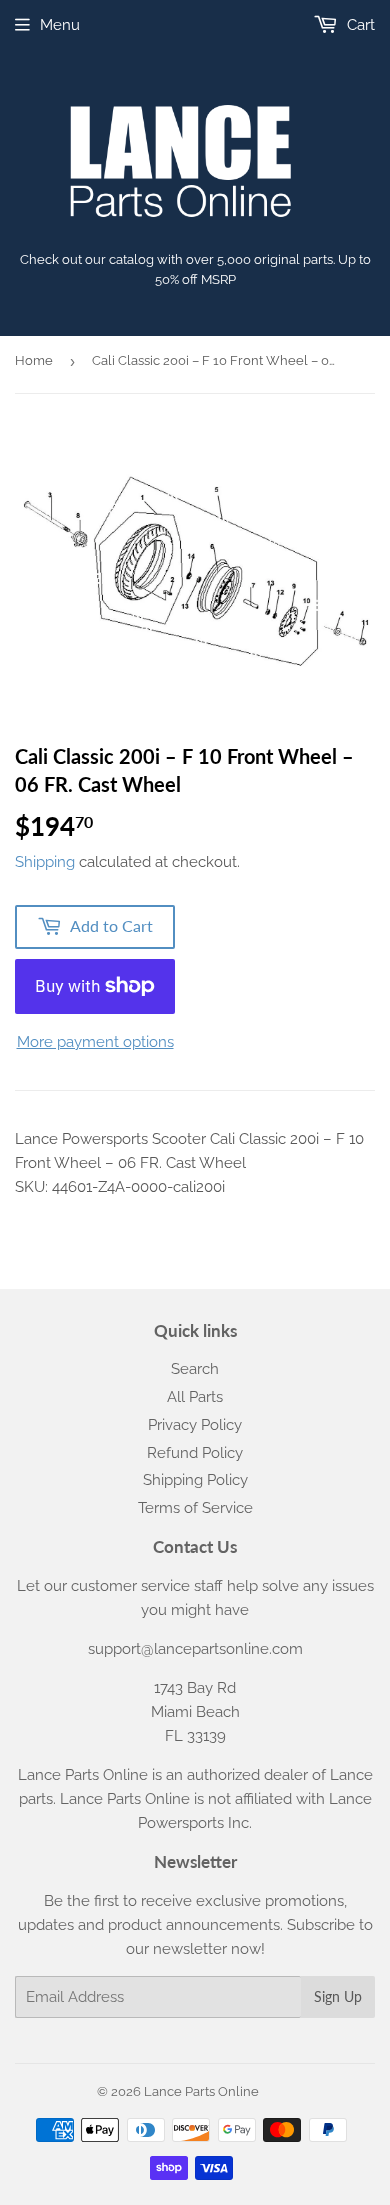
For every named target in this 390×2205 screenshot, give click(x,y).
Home (34, 360)
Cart (359, 25)
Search (195, 1369)
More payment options (95, 1042)
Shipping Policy (195, 1480)
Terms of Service (195, 1508)
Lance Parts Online (201, 2091)
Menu (60, 25)
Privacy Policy (195, 1425)
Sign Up (338, 1996)
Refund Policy (195, 1453)
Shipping (45, 862)
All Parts (195, 1397)
